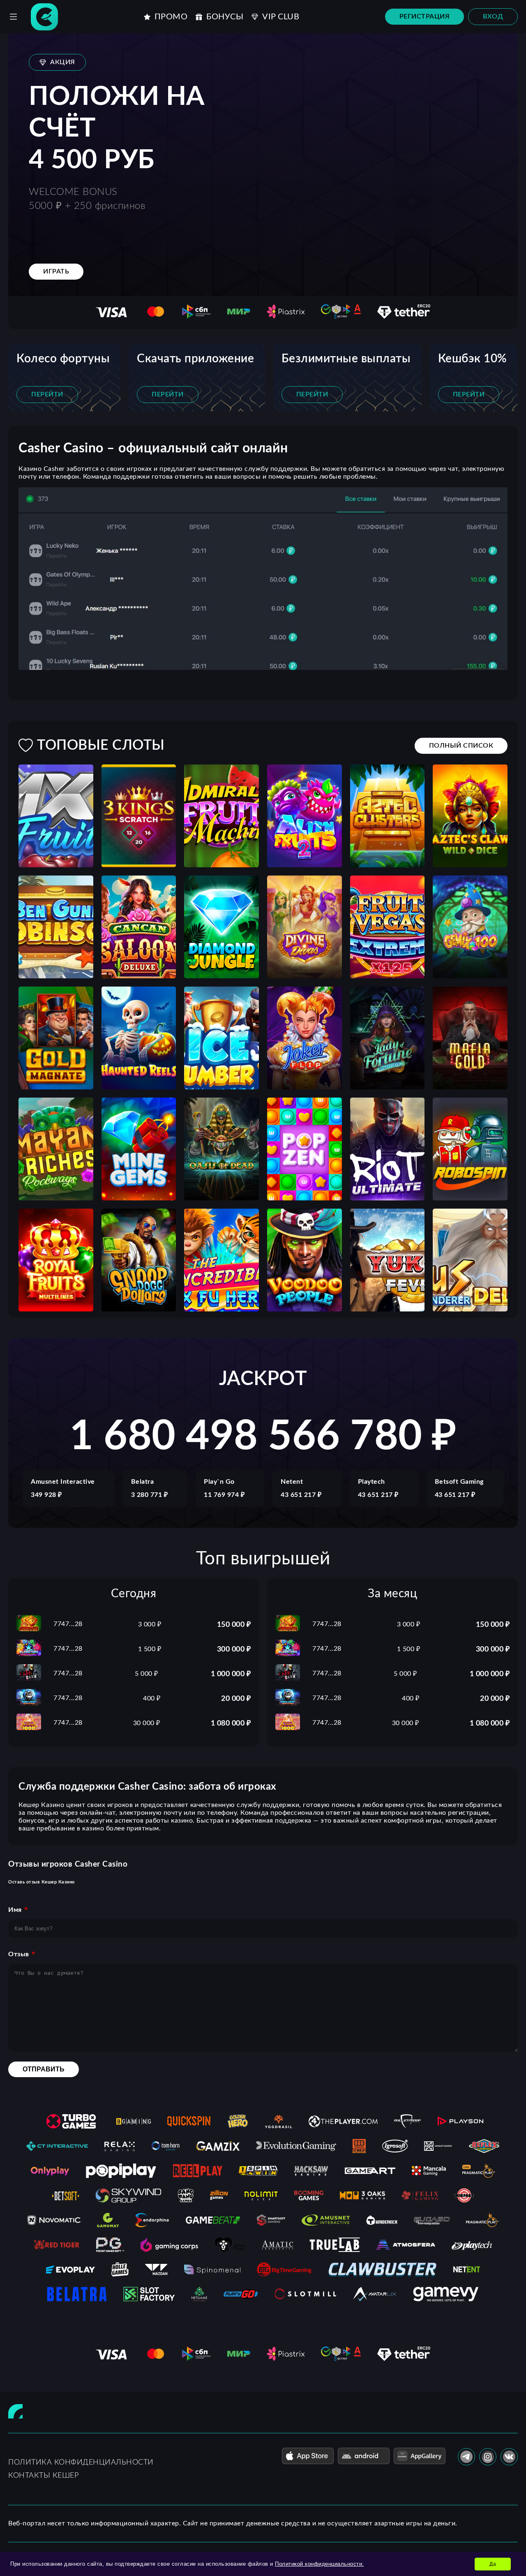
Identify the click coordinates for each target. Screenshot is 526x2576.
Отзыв (19, 1954)
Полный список (461, 746)
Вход (493, 16)
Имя (15, 1910)
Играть (56, 271)
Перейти (47, 394)
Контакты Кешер (43, 2476)
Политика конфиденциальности (81, 2462)
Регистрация (425, 16)
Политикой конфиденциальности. (320, 2564)
